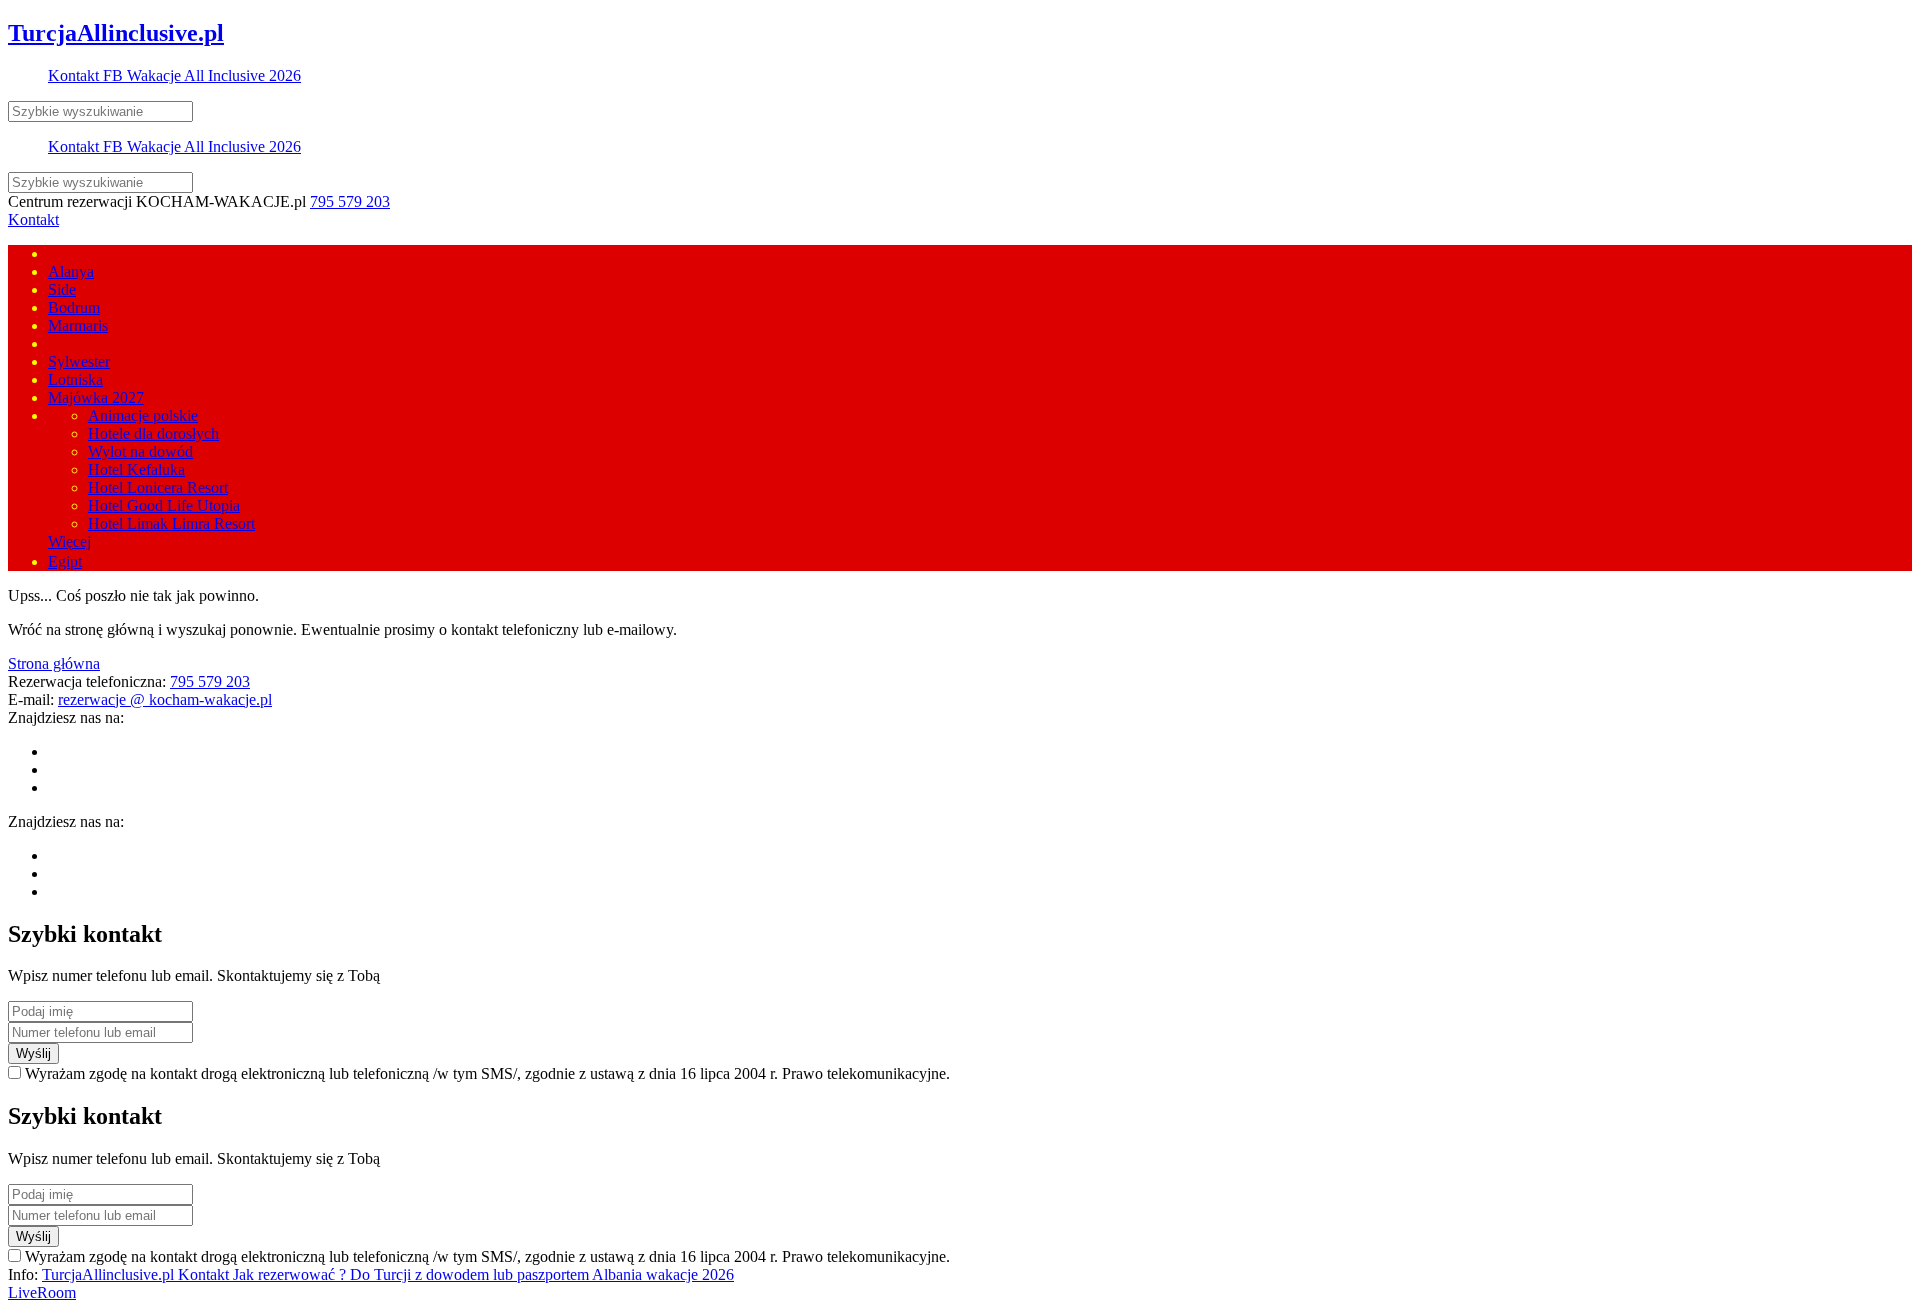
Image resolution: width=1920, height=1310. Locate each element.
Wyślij (33, 1053)
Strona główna (54, 663)
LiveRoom (42, 1292)
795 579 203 (350, 201)
